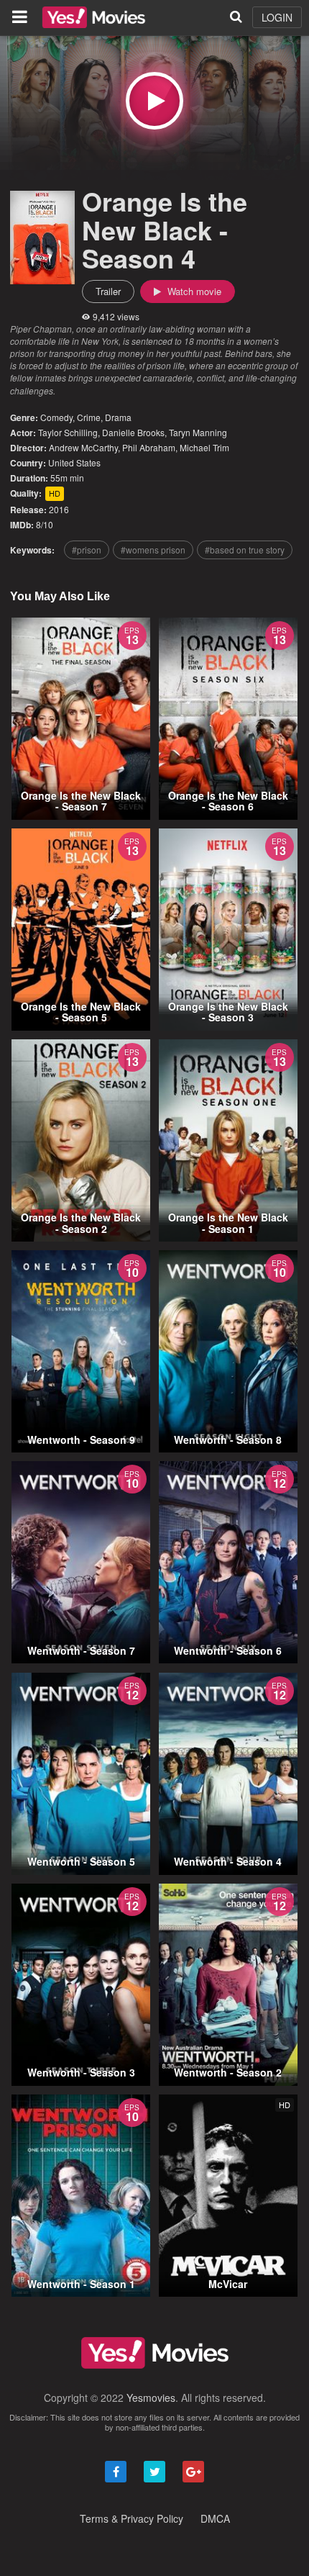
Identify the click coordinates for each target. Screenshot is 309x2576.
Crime (89, 417)
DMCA (215, 2518)
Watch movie (193, 291)
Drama (118, 417)
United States (74, 462)
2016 (59, 509)
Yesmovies (151, 2398)
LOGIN (277, 17)
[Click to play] (154, 101)
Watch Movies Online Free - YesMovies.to (94, 17)
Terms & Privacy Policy (132, 2518)
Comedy (56, 417)
